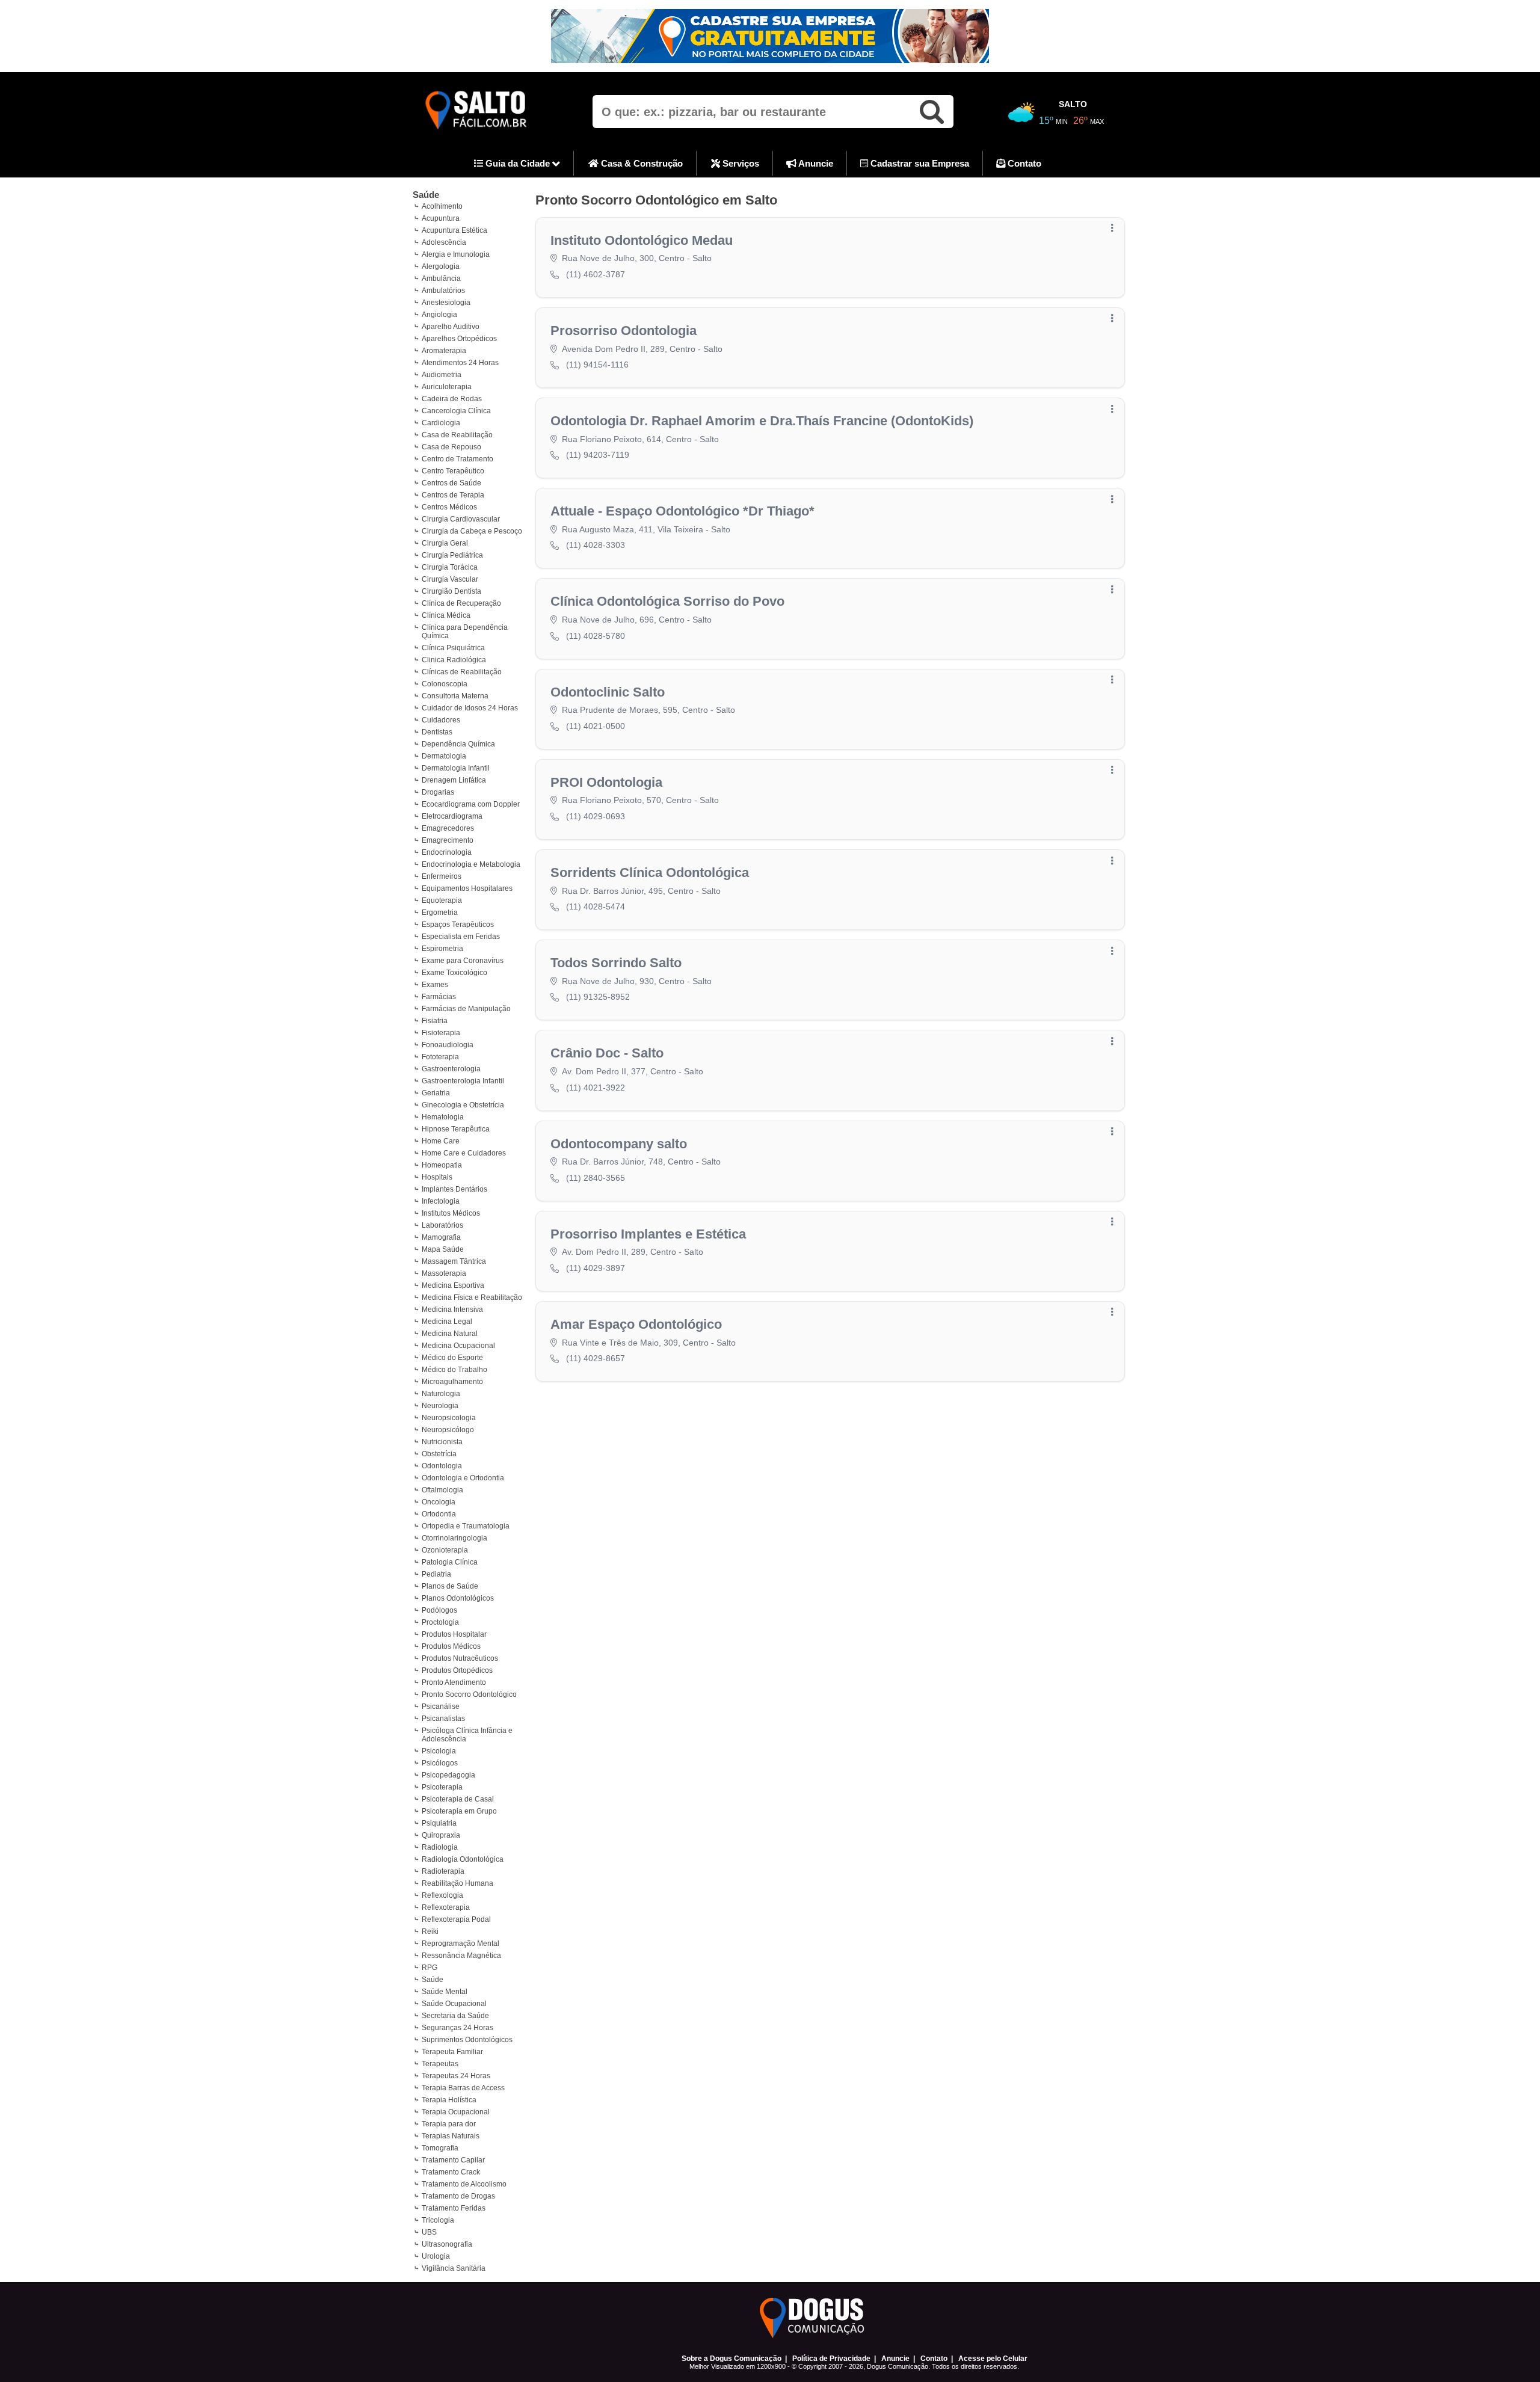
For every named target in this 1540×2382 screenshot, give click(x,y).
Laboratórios (442, 1225)
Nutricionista (442, 1442)
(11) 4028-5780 (596, 636)
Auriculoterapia (447, 387)
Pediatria (436, 1574)
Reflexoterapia (446, 1907)
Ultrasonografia (447, 2244)
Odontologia (442, 1466)
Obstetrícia (439, 1454)
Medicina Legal (447, 1322)
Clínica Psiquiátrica (453, 648)
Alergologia (441, 266)
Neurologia (440, 1406)
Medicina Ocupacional (458, 1346)
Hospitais (437, 1177)
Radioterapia (443, 1871)
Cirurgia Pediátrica (452, 555)
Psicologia (439, 1751)
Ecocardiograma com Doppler (471, 804)
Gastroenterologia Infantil (463, 1081)
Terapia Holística (449, 2100)
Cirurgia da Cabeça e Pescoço (472, 531)
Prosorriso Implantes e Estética (648, 1234)
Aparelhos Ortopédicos (459, 339)
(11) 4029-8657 (596, 1358)
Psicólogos (440, 1763)
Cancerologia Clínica (456, 411)
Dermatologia (444, 756)
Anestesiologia (446, 303)
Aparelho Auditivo (451, 327)
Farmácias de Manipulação (466, 1009)
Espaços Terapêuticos (458, 925)
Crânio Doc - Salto (607, 1053)
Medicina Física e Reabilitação (472, 1297)
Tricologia (438, 2220)
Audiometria (442, 375)
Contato (1023, 163)
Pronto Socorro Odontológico (469, 1694)
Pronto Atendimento (454, 1682)
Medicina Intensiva (452, 1309)
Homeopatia (442, 1165)
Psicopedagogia (448, 1775)
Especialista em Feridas (461, 937)
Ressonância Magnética (461, 1956)
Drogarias (438, 792)
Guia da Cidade (518, 163)
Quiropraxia (441, 1835)
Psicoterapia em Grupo (459, 1811)
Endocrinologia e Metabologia (471, 864)
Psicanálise (441, 1706)
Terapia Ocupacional (456, 2112)
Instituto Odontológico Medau (642, 240)
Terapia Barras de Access (463, 2088)
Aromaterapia (444, 351)
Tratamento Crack (451, 2172)
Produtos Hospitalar (454, 1634)
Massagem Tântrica (454, 1261)
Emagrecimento (448, 840)
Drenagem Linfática (454, 780)
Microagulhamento (452, 1382)
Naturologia (441, 1394)
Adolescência (444, 242)
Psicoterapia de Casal (458, 1799)
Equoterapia (442, 900)
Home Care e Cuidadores (464, 1153)
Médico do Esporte (452, 1358)
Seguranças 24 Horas (457, 2028)
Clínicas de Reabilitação (462, 672)
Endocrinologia (447, 852)
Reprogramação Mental (460, 1943)
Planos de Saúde (450, 1586)
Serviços (740, 163)
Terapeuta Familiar (452, 2052)
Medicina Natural (450, 1334)
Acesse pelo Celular (993, 2359)
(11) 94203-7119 (598, 455)
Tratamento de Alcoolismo (464, 2184)
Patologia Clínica (450, 1562)
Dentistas (437, 732)
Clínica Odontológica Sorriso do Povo (667, 601)
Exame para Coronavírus (463, 961)
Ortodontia (439, 1514)
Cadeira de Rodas (452, 399)
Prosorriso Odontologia (624, 331)
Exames (435, 985)
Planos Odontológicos (458, 1598)
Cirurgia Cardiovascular (461, 519)
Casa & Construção (641, 163)
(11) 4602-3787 (596, 274)
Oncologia (439, 1502)
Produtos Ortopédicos (457, 1670)
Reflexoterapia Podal (456, 1919)
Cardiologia (441, 423)
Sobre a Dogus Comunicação (731, 2359)
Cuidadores (441, 720)
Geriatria (436, 1093)
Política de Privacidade (831, 2359)
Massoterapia (444, 1273)
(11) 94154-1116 (597, 365)
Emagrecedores (448, 828)
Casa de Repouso (451, 447)
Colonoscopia (445, 684)
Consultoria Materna (455, 696)
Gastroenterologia (451, 1069)
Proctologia (440, 1622)
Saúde (426, 195)
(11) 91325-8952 (598, 997)
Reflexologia (442, 1895)
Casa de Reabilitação (457, 435)
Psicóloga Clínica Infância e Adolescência (467, 1735)
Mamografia (441, 1237)
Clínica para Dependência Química (465, 632)
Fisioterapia (441, 1033)
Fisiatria (435, 1021)
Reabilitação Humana (457, 1883)
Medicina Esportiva (453, 1285)
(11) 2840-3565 (596, 1178)
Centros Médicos (449, 507)
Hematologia (443, 1117)
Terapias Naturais (451, 2136)
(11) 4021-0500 (596, 726)
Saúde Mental (445, 1992)
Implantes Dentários (454, 1189)
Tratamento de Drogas (458, 2196)
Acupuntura (441, 218)
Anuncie (815, 163)
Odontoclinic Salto (608, 692)
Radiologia (440, 1847)
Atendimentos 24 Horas (460, 363)
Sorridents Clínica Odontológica (650, 872)
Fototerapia (440, 1057)
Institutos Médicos (451, 1213)
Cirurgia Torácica (450, 567)
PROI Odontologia (606, 782)
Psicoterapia (442, 1787)
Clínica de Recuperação (461, 603)
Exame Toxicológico (454, 973)
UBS (429, 2232)
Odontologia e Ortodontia (463, 1478)
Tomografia (440, 2148)
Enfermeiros (442, 876)
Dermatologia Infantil (456, 768)
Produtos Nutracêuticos (460, 1658)
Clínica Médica (446, 615)
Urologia (436, 2256)
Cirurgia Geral (445, 543)
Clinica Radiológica (454, 660)
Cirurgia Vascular (450, 579)
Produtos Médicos (451, 1646)
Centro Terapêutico (453, 471)
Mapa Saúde (443, 1249)
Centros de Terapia (453, 495)
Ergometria (440, 912)
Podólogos (439, 1610)
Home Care (441, 1141)
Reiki (430, 1931)
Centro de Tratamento (457, 459)
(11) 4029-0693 (596, 816)
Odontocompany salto (619, 1144)
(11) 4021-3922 (596, 1088)
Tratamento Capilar (453, 2160)
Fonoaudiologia (448, 1045)
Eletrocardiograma (452, 816)
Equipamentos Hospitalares (467, 888)
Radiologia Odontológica (463, 1859)
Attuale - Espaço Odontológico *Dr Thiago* (682, 511)
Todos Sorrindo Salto (616, 963)
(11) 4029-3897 (596, 1268)
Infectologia (441, 1201)
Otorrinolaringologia (454, 1538)
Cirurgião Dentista (451, 591)
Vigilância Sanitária (454, 2268)
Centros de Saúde (451, 483)
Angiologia (439, 315)
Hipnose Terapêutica (456, 1129)
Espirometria (442, 949)
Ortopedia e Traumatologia (466, 1526)
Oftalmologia (442, 1490)
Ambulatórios (443, 291)
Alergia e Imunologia (456, 254)
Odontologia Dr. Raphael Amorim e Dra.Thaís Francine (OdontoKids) (762, 421)
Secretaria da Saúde (455, 2016)
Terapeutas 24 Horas (456, 2076)
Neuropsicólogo (448, 1430)
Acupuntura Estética (454, 230)
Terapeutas (440, 2064)
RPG (430, 1968)
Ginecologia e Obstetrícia (463, 1105)
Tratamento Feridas (454, 2208)
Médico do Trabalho (454, 1370)
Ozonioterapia (445, 1550)
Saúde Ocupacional (454, 2004)
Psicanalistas (443, 1719)
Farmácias (439, 997)
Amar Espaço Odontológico (636, 1324)
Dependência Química (458, 744)
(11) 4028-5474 (596, 906)
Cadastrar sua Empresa (919, 163)
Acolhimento (442, 206)
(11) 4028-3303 (596, 545)
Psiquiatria (439, 1823)
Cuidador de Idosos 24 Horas (470, 708)
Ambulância (441, 279)
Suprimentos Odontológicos (467, 2040)
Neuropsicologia (449, 1418)
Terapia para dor (449, 2124)
